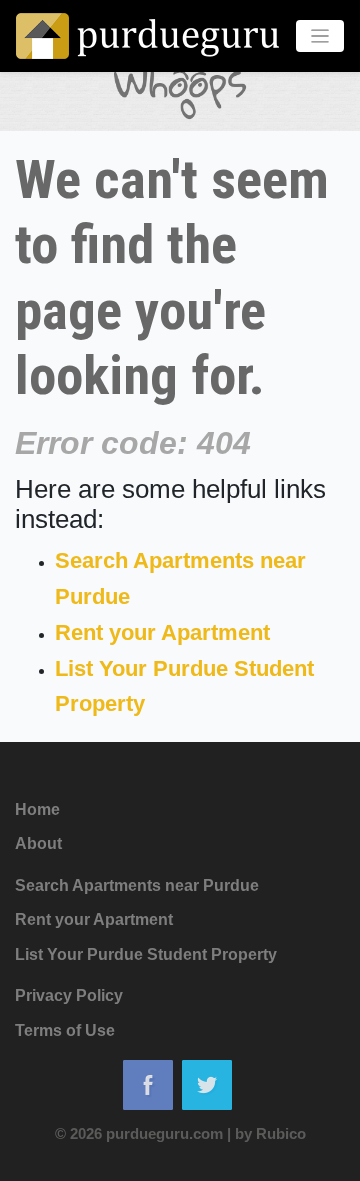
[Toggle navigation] (320, 36)
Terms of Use (65, 1030)
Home (37, 809)
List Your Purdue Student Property (146, 954)
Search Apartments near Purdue (137, 885)
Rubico (281, 1133)
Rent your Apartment (162, 632)
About (38, 843)
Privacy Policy (69, 995)
